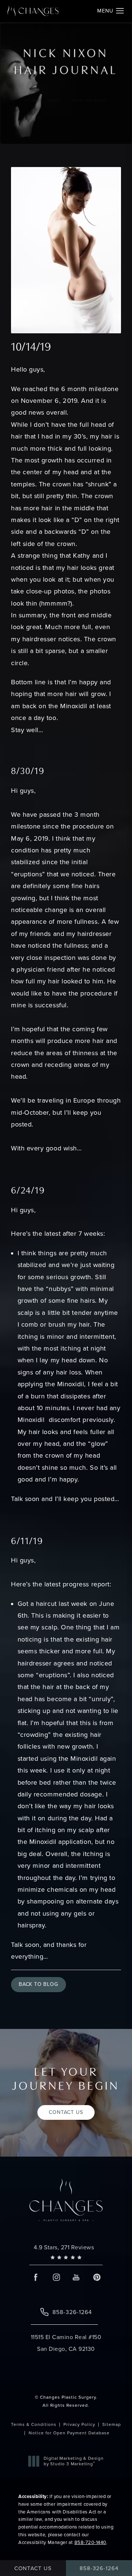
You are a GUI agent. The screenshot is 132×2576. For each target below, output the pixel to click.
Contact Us (66, 2112)
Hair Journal (89, 101)
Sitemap (112, 2424)
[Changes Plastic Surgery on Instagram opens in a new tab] (56, 2277)
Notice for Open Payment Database (69, 2433)
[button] (120, 11)
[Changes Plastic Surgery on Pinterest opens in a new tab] (96, 2277)
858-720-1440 (90, 2542)
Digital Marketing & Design (74, 2461)
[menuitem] (36, 2277)
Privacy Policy (79, 2424)
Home (32, 101)
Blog (55, 101)
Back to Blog (38, 1984)
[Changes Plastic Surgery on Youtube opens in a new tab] (76, 2277)
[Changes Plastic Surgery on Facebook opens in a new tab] (36, 2277)
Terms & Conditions (34, 2424)
